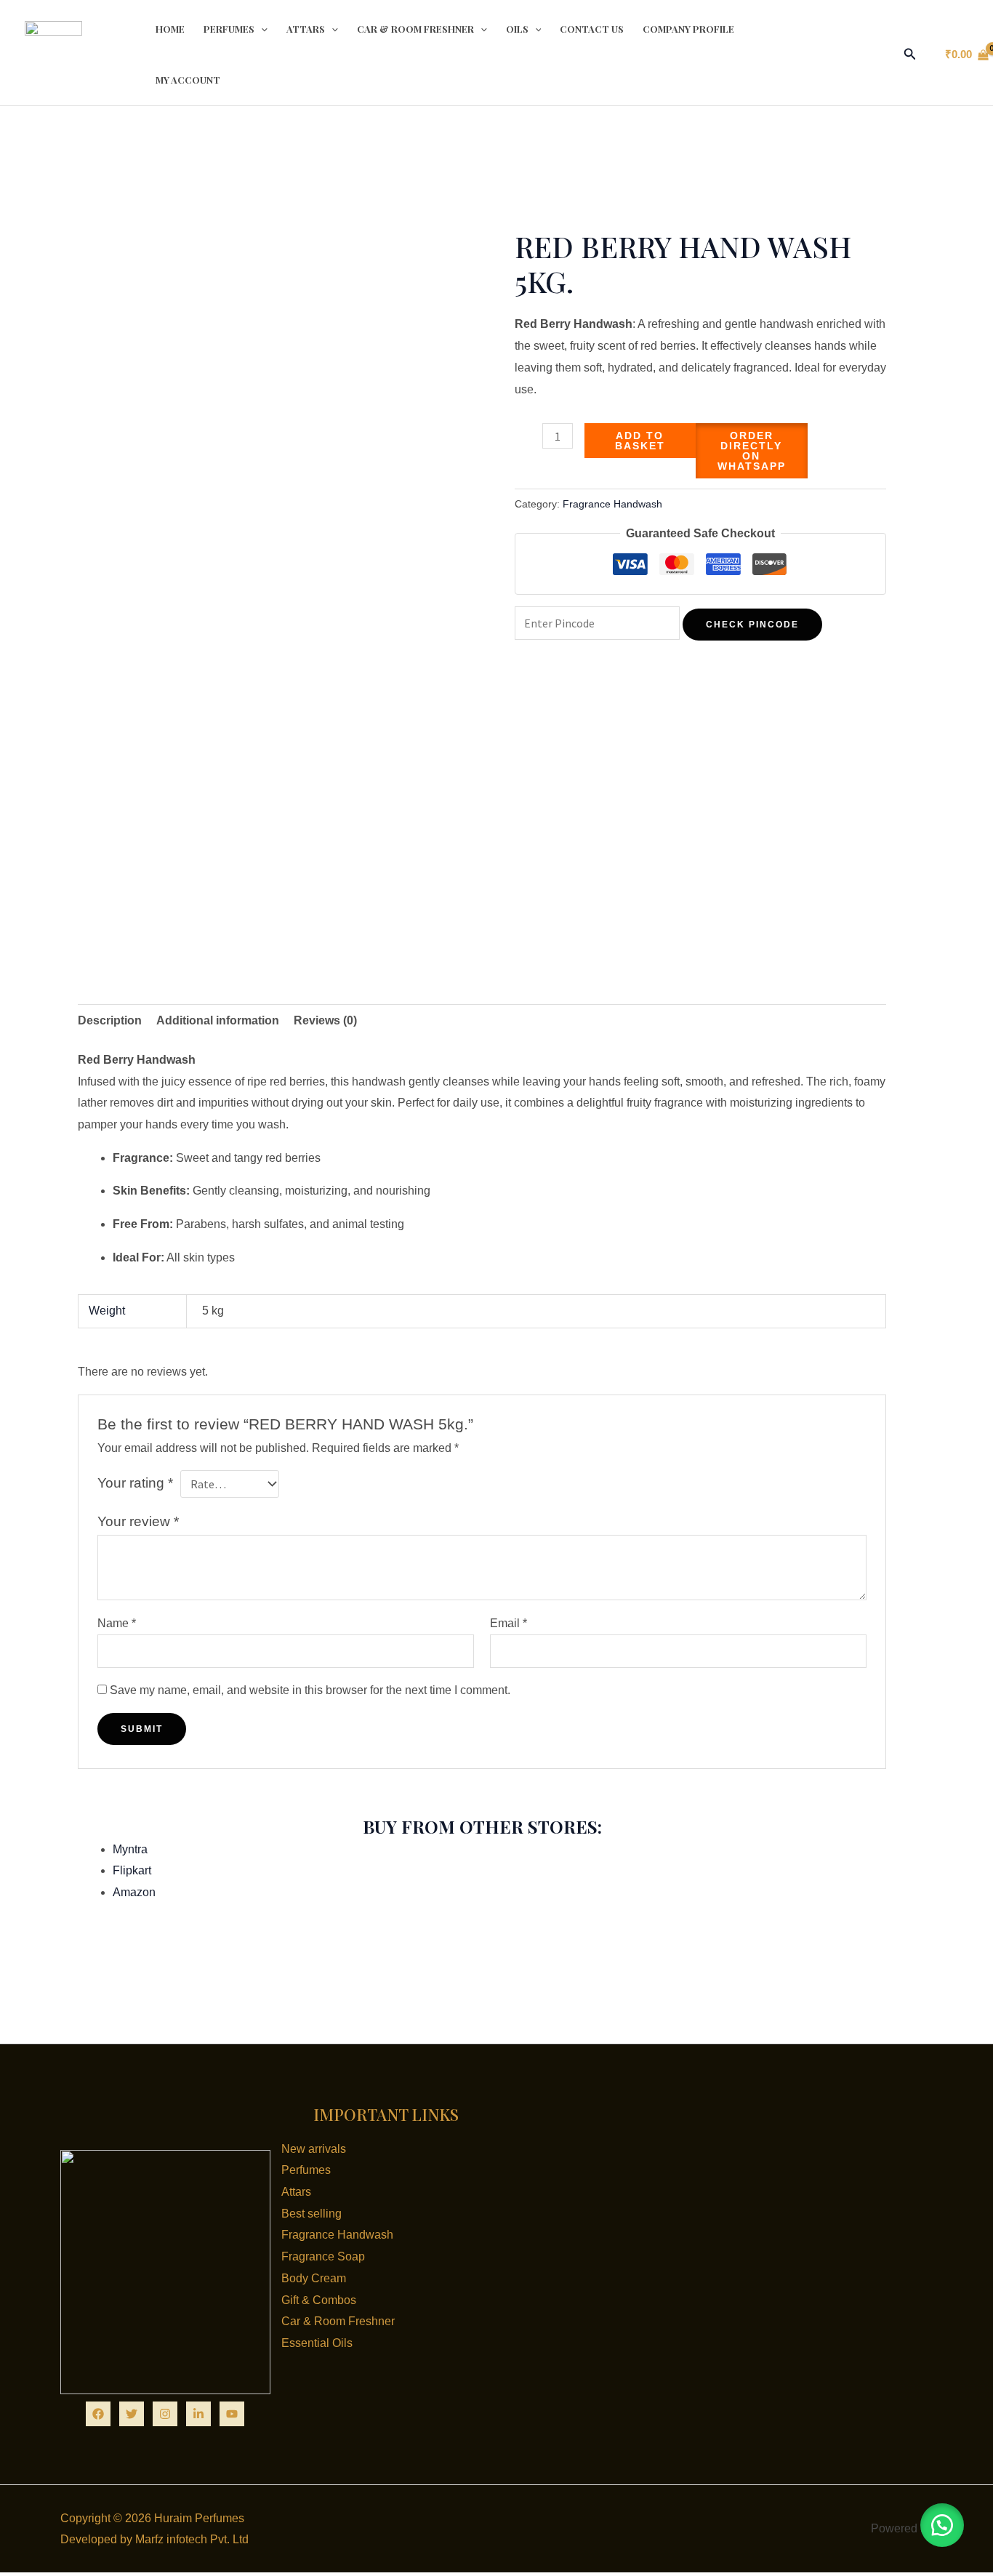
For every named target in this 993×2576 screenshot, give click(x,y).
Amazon (134, 1892)
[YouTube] (232, 2414)
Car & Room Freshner (415, 29)
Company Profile (688, 29)
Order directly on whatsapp (752, 451)
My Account (188, 80)
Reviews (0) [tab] (325, 1020)
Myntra (130, 1849)
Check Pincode (752, 625)
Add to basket (640, 441)
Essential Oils (317, 2343)
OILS (517, 29)
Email (508, 1623)
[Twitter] (132, 2414)
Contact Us (592, 29)
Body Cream (314, 2278)
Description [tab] (110, 1020)
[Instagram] (165, 2414)
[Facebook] (98, 2414)
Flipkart (132, 1870)
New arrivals (314, 2149)
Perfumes (229, 29)
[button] (910, 55)
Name (117, 1623)
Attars (306, 29)
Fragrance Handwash (612, 504)
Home (170, 29)
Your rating (135, 1483)
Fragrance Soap (323, 2256)
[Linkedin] (198, 2414)
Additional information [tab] (218, 1020)
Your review (138, 1521)
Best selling (311, 2214)
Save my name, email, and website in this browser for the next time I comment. (310, 1690)
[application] (261, 29)
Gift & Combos (319, 2300)
